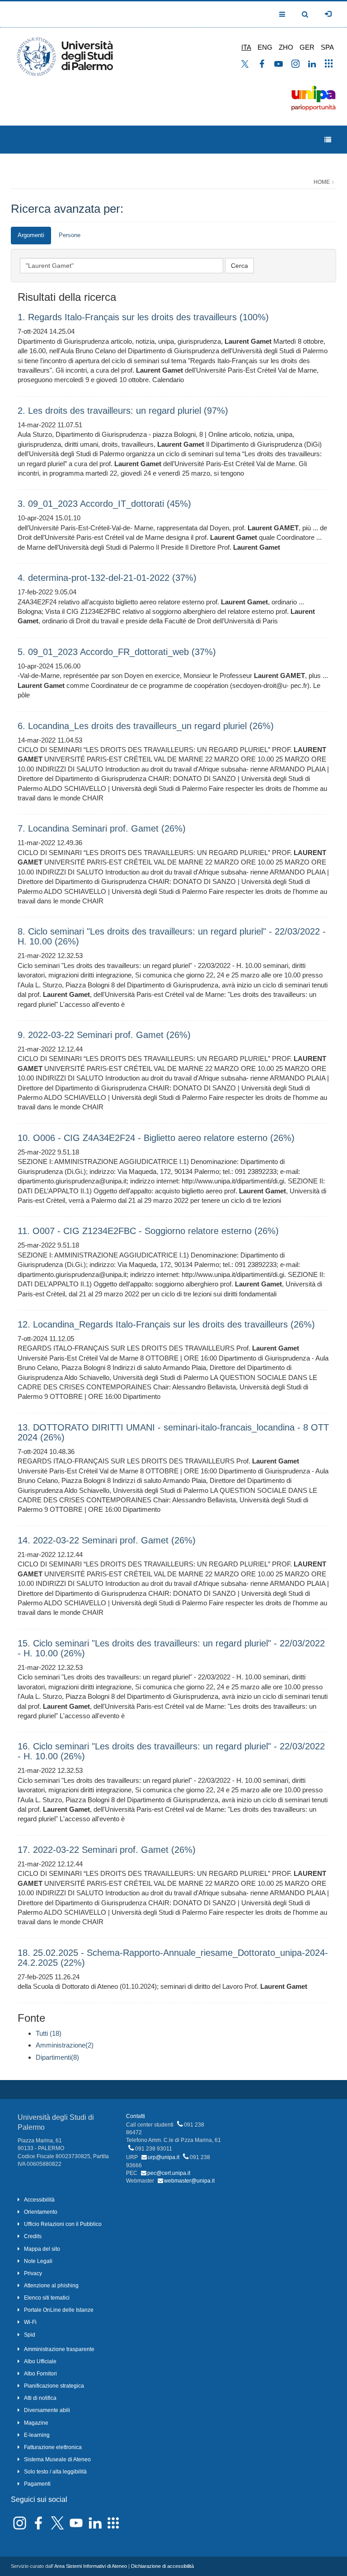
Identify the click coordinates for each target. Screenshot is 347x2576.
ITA (246, 47)
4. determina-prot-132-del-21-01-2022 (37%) (107, 578)
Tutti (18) (49, 2033)
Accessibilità (39, 2200)
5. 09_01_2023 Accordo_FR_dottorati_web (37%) (117, 652)
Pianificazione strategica (54, 2386)
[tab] (31, 236)
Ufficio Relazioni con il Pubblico (63, 2224)
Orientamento (41, 2212)
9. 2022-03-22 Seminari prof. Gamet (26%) (104, 1035)
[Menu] (328, 140)
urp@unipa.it (164, 2157)
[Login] (328, 14)
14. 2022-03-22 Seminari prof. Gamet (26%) (107, 1540)
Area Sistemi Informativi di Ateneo (91, 2566)
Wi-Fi (30, 2322)
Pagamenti (37, 2484)
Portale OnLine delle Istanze (59, 2310)
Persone (70, 235)
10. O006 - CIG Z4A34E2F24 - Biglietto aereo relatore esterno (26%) (156, 1138)
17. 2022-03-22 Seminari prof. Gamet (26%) (107, 1850)
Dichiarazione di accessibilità (162, 2566)
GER (307, 47)
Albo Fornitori (40, 2374)
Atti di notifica (40, 2398)
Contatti (136, 2116)
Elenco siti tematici (47, 2298)
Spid (30, 2335)
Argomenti (31, 235)
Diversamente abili (47, 2410)
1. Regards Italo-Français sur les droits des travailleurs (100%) (143, 317)
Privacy (33, 2273)
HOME (322, 182)
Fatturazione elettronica (53, 2447)
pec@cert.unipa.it (169, 2173)
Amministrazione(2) (65, 2045)
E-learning (37, 2435)
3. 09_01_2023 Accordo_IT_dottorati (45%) (104, 504)
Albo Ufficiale (40, 2361)
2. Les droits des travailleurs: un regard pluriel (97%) (123, 411)
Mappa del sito (42, 2249)
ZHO (286, 47)
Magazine (36, 2423)
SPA (327, 47)
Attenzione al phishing (51, 2286)
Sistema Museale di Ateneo (57, 2459)
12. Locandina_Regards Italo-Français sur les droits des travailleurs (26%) (166, 1324)
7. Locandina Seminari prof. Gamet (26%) (102, 828)
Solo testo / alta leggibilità (55, 2472)
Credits (33, 2236)
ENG (265, 47)
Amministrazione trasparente (59, 2349)
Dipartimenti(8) (57, 2057)
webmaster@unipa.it (189, 2181)
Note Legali (38, 2261)
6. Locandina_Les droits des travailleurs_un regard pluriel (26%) (146, 726)
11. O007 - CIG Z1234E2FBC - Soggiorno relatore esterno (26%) (148, 1231)
